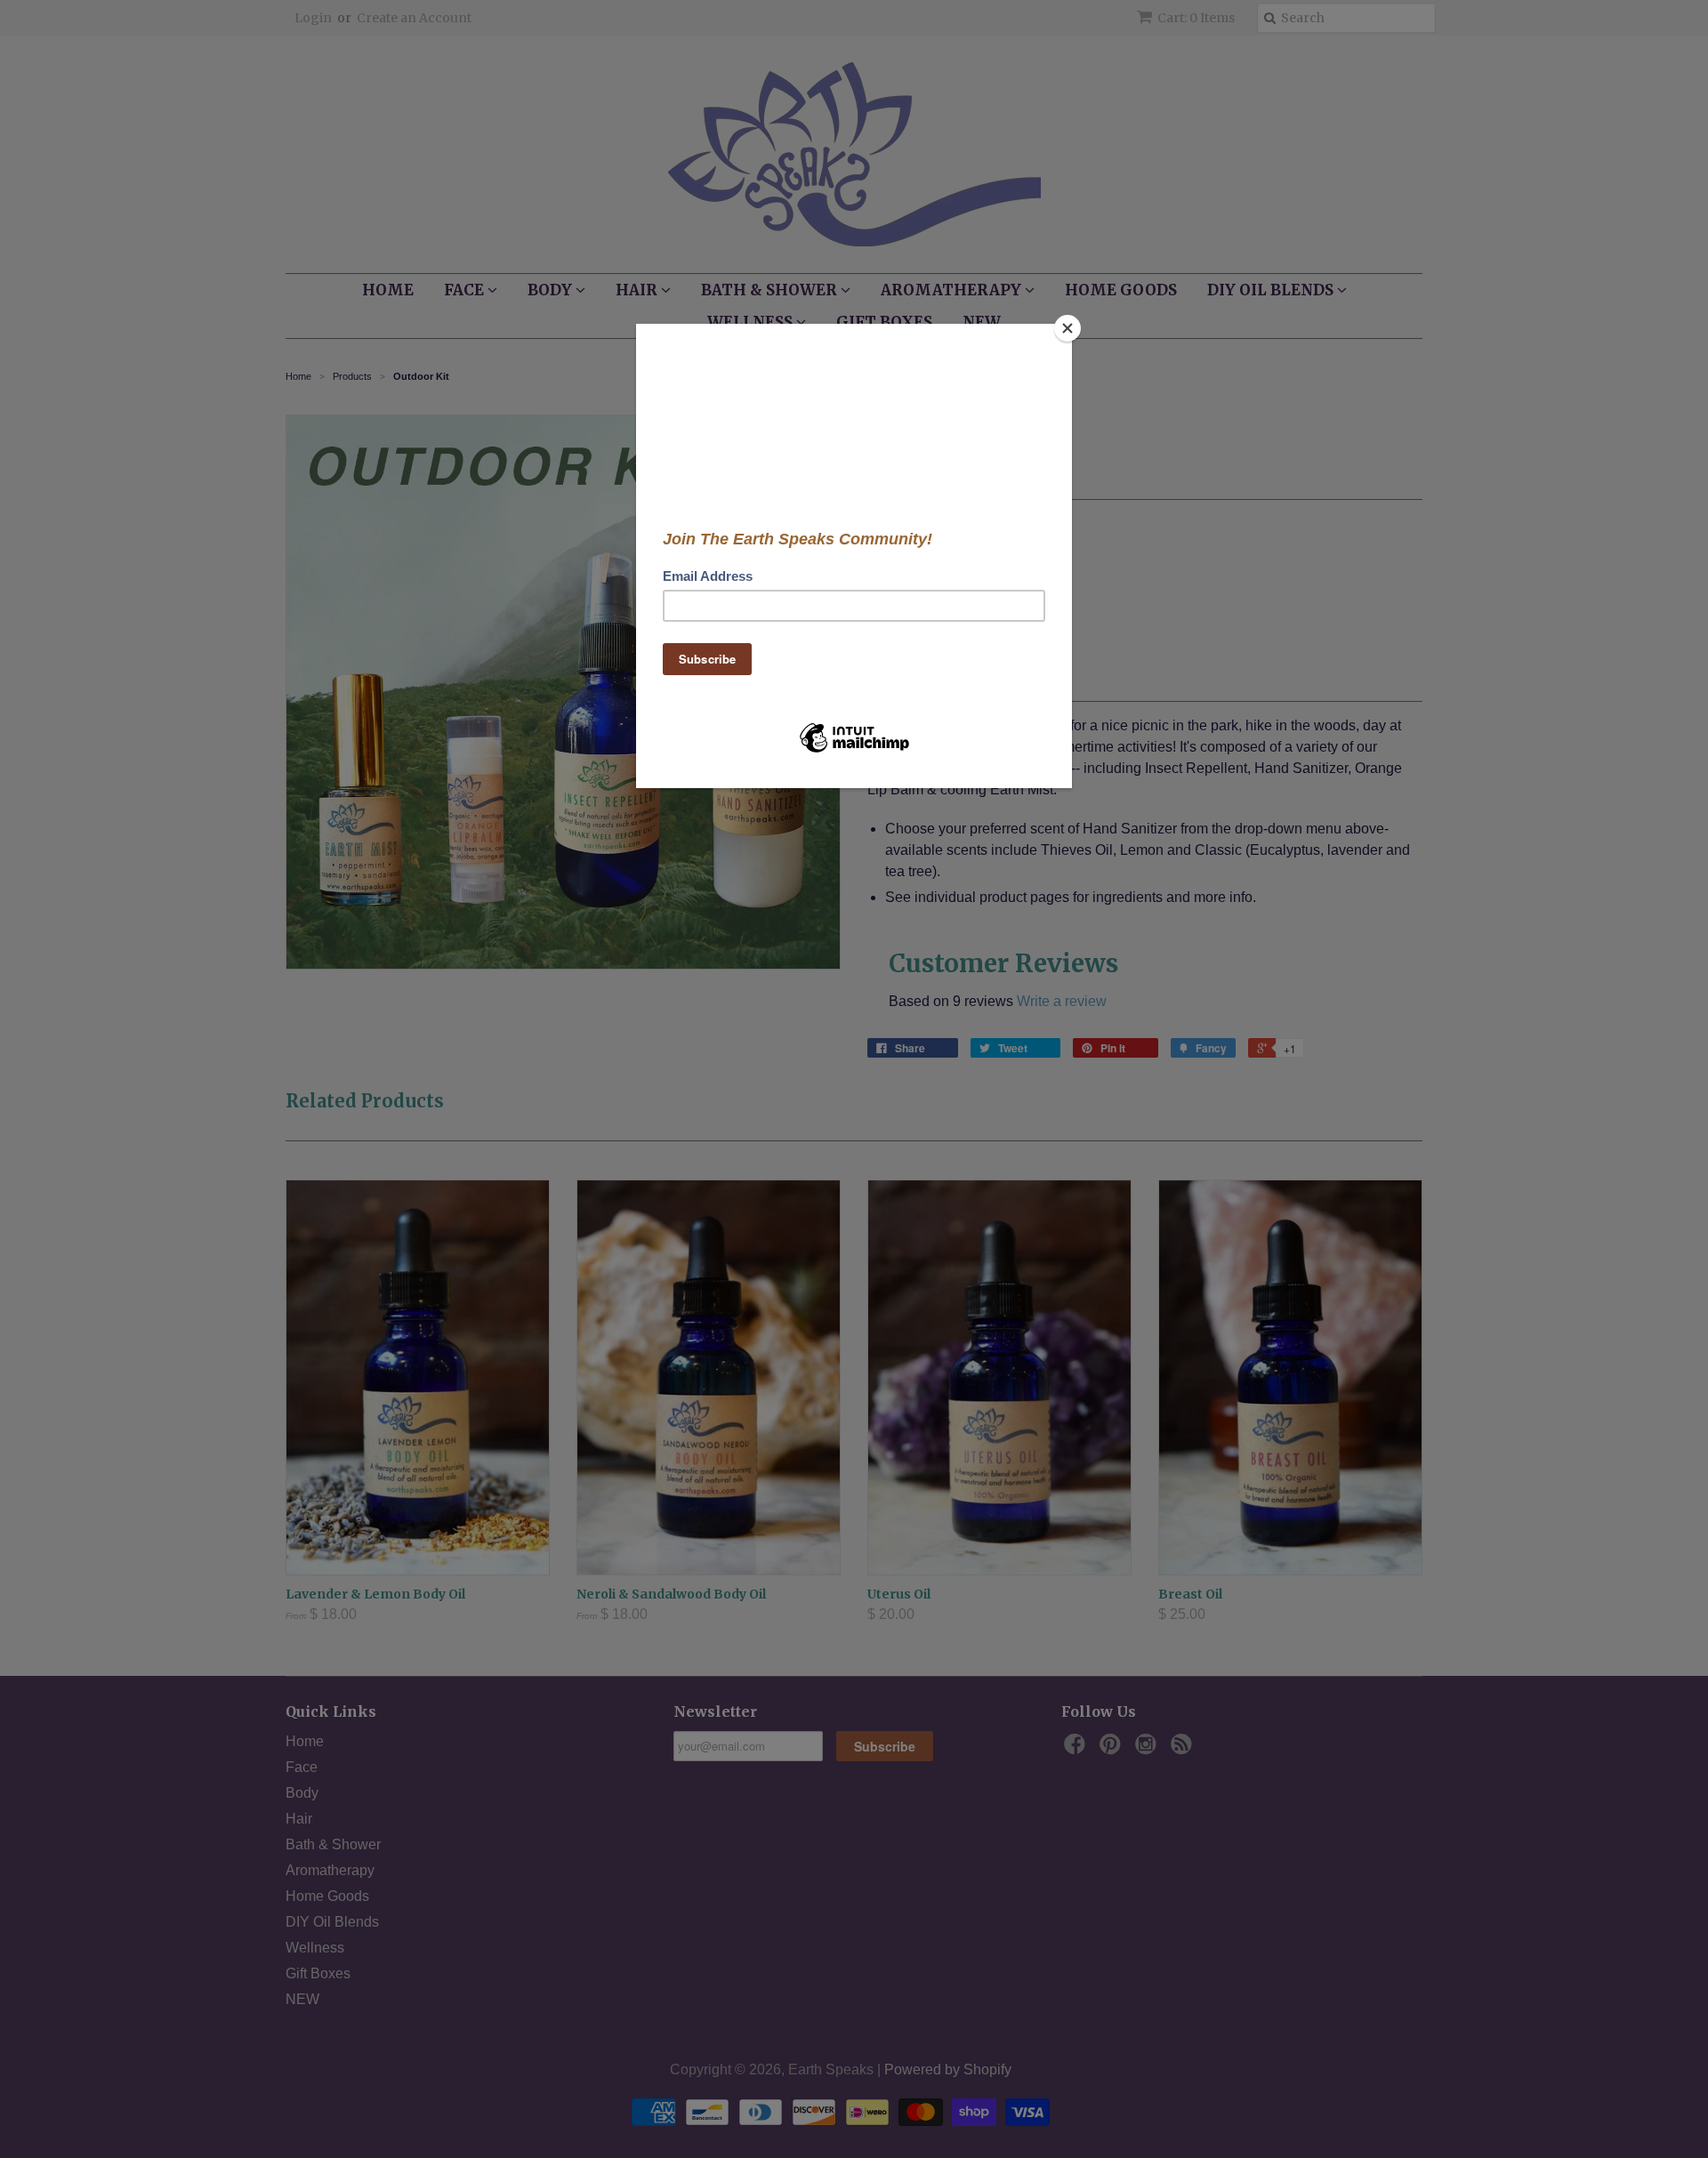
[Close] (1067, 328)
